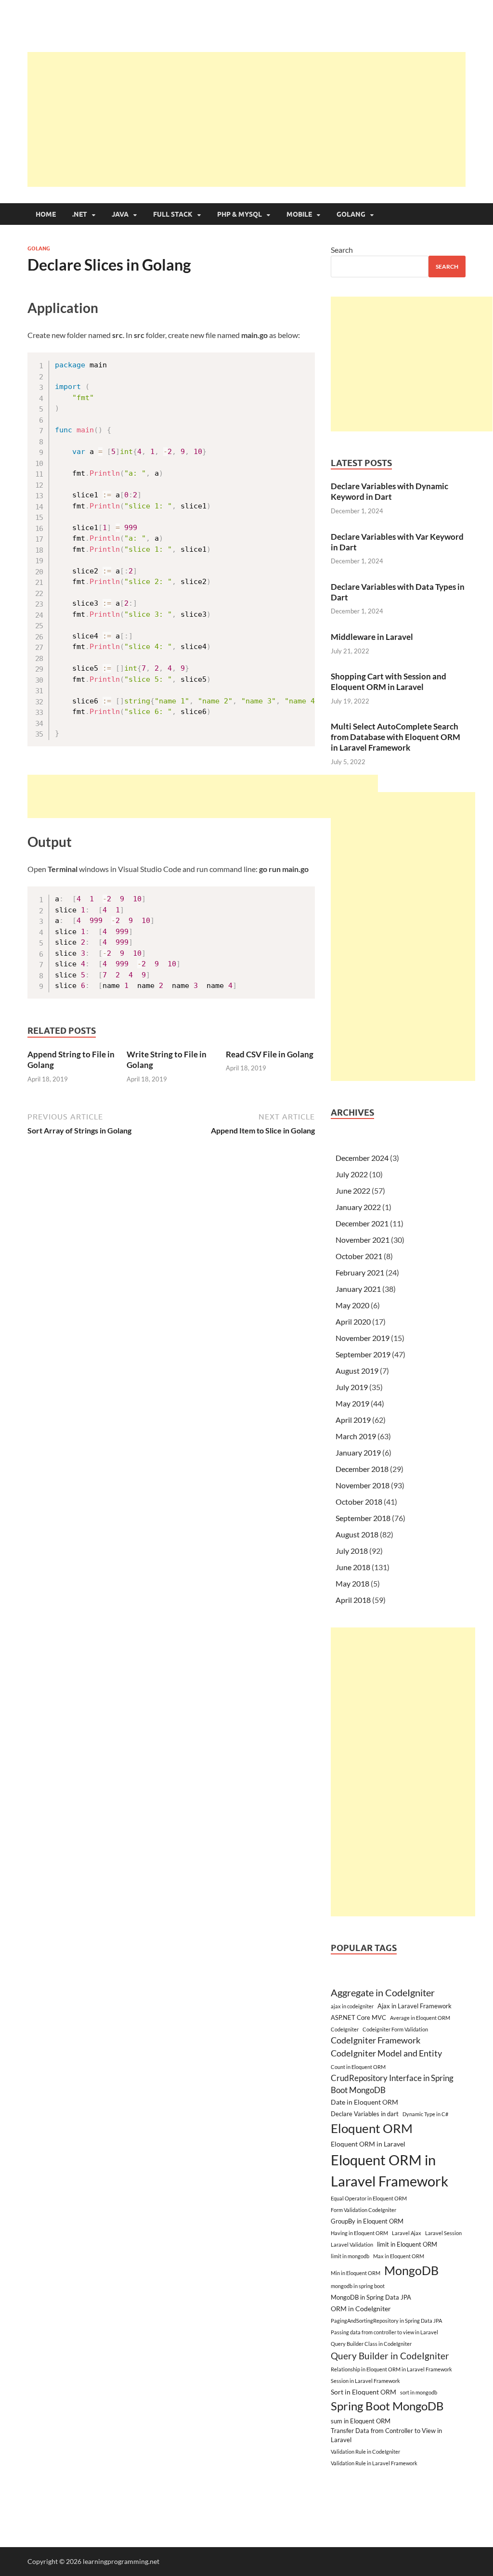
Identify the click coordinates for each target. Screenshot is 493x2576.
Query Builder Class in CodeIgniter (371, 2344)
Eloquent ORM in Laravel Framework (389, 2170)
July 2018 (352, 1551)
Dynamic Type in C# (425, 2114)
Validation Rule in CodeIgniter (365, 2452)
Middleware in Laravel (372, 637)
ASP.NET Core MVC (358, 2017)
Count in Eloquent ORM (358, 2067)
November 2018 (363, 1485)
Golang (351, 214)
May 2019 (352, 1403)
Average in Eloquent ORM (420, 2018)
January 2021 (358, 1289)
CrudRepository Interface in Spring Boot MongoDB (392, 2084)
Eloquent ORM (372, 2128)
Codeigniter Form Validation (395, 2029)
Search (342, 250)
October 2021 (359, 1256)
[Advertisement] (260, 119)
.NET (80, 214)
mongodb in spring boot (358, 2286)
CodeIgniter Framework (376, 2040)
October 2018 (359, 1502)
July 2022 (352, 1174)
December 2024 (362, 1158)
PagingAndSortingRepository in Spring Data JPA (386, 2321)
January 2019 (358, 1452)
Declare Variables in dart (365, 2114)
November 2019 (363, 1338)
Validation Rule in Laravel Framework (374, 2463)
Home (46, 214)
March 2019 (356, 1436)
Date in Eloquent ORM (364, 2102)
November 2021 (363, 1240)
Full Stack (173, 214)
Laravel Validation (352, 2244)
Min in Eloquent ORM (356, 2273)
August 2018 (357, 1534)
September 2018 (363, 1518)
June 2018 (353, 1567)
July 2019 (352, 1387)
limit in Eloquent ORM (407, 2244)
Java (120, 214)
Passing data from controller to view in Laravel (384, 2332)
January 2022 (358, 1207)
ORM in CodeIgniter (361, 2309)
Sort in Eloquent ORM (363, 2392)
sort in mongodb (419, 2392)
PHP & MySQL (240, 214)
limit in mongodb (350, 2256)
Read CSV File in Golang (270, 1054)
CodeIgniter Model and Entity (386, 2053)
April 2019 (353, 1420)
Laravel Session (443, 2233)
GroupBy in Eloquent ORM (367, 2221)
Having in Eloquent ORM (359, 2233)
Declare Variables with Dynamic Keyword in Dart (389, 491)
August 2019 (357, 1371)
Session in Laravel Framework (365, 2381)
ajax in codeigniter (352, 2006)
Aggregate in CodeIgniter (383, 1992)
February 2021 (360, 1272)
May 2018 (352, 1583)
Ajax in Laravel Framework (415, 2006)
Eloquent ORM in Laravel (368, 2144)
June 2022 (353, 1190)
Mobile (299, 214)
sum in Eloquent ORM (361, 2421)
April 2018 (353, 1600)
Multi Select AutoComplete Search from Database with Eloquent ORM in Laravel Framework (396, 737)
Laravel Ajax (407, 2233)
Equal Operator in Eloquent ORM (369, 2198)
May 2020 (352, 1305)
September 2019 (363, 1354)
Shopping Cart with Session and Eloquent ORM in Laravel (389, 682)
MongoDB (411, 2270)
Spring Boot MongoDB (387, 2406)
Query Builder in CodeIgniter (390, 2356)
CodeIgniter (345, 2029)
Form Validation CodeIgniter (363, 2210)
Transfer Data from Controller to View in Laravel (386, 2435)
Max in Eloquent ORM (399, 2256)
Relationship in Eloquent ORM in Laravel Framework (391, 2369)
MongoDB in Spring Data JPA (371, 2297)
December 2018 (362, 1469)
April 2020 (353, 1321)
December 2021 (362, 1223)
